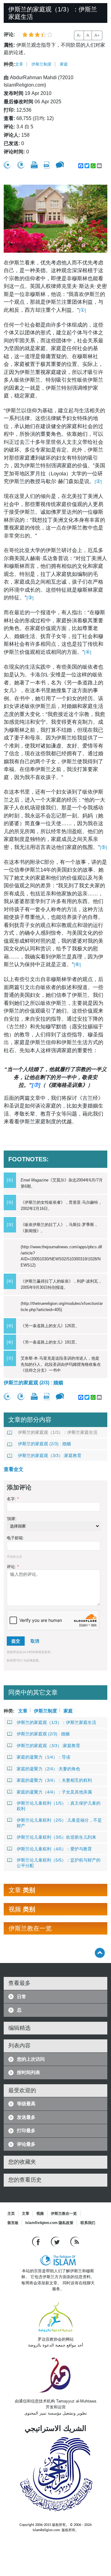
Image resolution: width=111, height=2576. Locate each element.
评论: (13, 1567)
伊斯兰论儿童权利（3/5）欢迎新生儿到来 (56, 1837)
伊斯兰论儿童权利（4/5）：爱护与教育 (54, 1849)
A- (79, 35)
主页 (11, 2214)
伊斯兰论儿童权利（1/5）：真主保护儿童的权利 (59, 1806)
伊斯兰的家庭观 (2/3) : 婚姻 (33, 1383)
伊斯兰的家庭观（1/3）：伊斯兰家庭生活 (58, 1432)
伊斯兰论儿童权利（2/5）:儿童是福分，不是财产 (59, 1823)
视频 (40, 2214)
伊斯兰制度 (41, 64)
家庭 (64, 64)
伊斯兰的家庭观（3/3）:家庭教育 (50, 1455)
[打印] (34, 165)
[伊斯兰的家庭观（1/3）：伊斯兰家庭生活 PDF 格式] (47, 165)
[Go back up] (100, 1953)
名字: (13, 1499)
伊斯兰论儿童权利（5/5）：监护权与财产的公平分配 (59, 1863)
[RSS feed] (75, 2241)
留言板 (13, 2223)
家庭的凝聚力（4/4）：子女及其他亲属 (54, 1792)
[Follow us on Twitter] (56, 2241)
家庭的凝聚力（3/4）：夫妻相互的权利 (54, 1780)
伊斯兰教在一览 (64, 2214)
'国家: (12, 1519)
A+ (97, 35)
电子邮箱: (15, 1538)
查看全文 (14, 1469)
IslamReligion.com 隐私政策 (49, 2223)
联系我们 (88, 2223)
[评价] (7, 165)
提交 (16, 1641)
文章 (19, 64)
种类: (9, 64)
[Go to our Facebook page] (37, 2241)
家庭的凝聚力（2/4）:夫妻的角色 (48, 1769)
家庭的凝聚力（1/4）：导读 (43, 1757)
